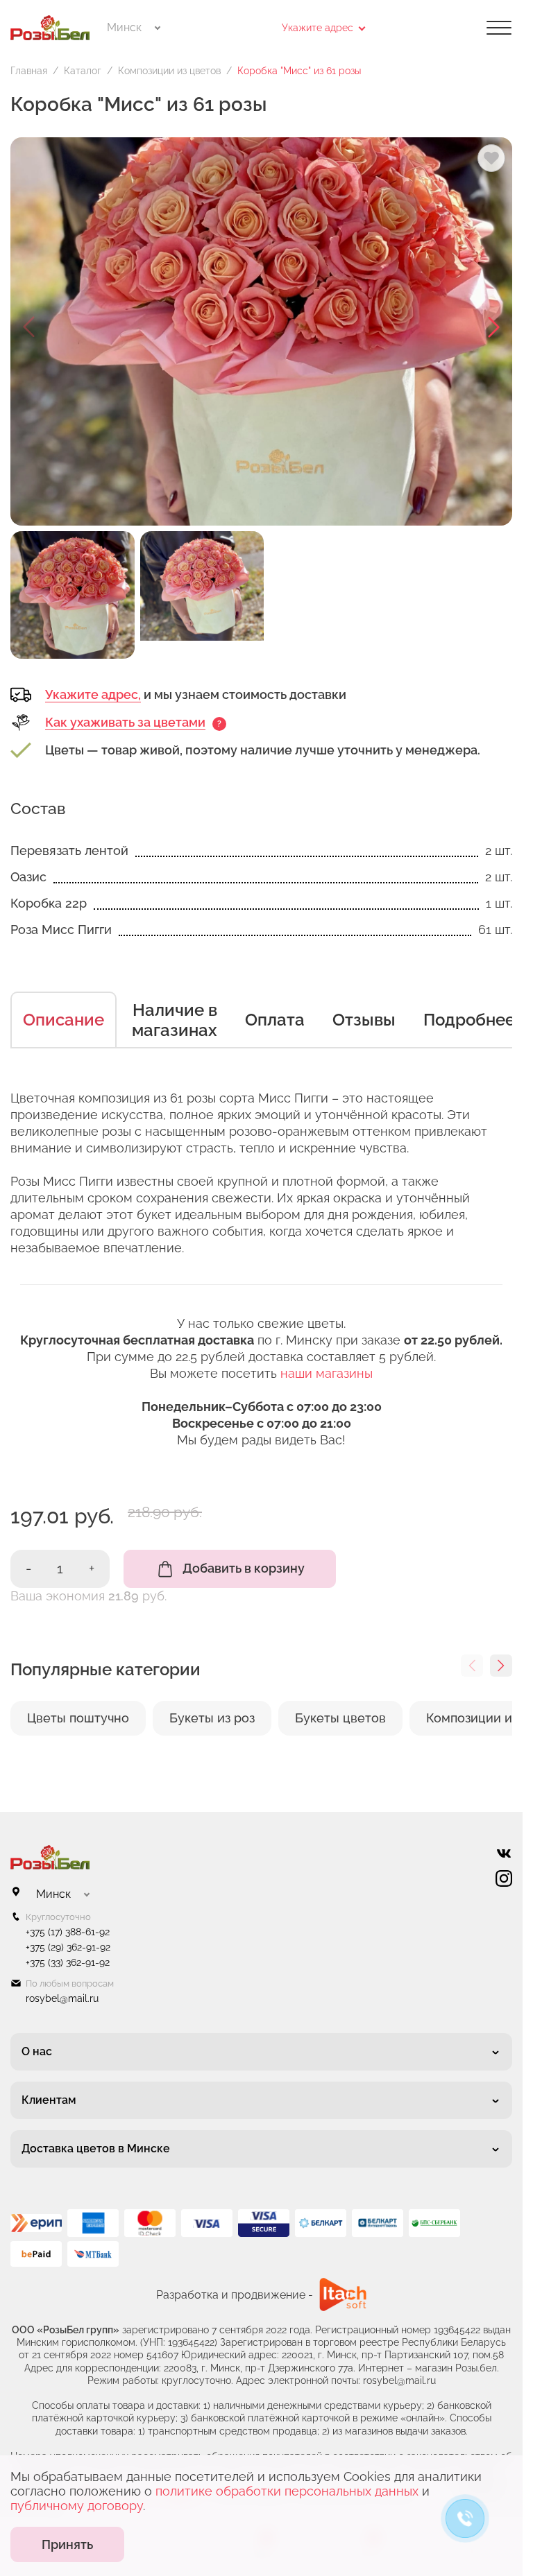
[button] (494, 327)
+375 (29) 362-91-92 (68, 1947)
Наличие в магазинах (175, 1020)
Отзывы (364, 1020)
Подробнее (469, 1020)
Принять (67, 2544)
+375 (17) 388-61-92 (68, 1932)
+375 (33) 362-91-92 (68, 1962)
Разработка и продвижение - (235, 2295)
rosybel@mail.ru (62, 1998)
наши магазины (327, 1373)
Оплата (275, 1020)
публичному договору (77, 2506)
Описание (64, 1020)
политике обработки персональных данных (287, 2491)
